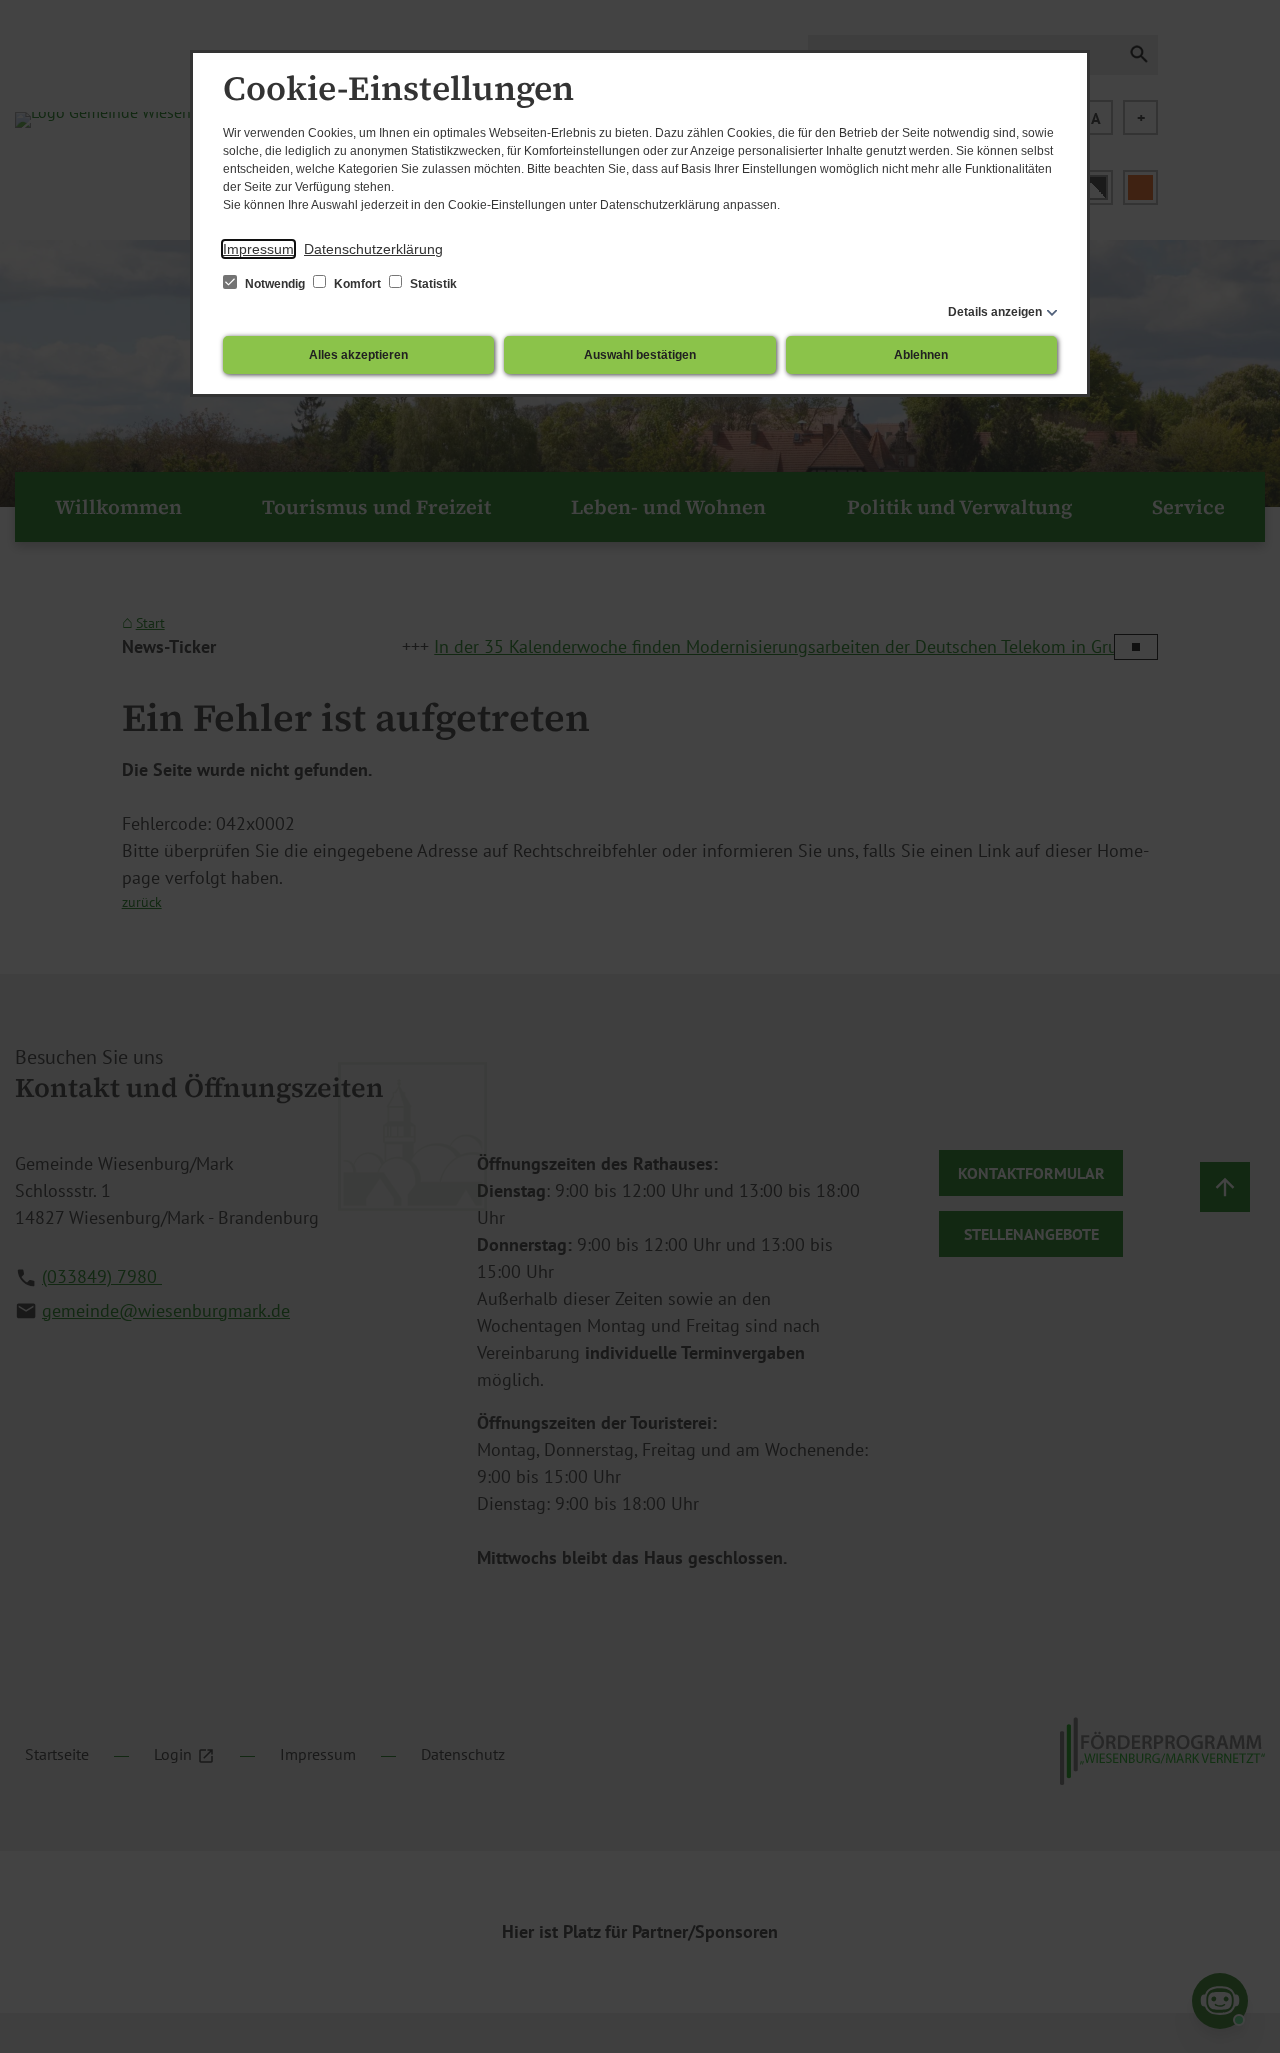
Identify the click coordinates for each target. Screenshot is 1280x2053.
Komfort (357, 284)
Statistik (432, 284)
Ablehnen (921, 355)
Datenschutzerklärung (373, 249)
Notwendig (275, 284)
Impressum (258, 249)
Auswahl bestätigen (640, 355)
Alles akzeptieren (358, 355)
